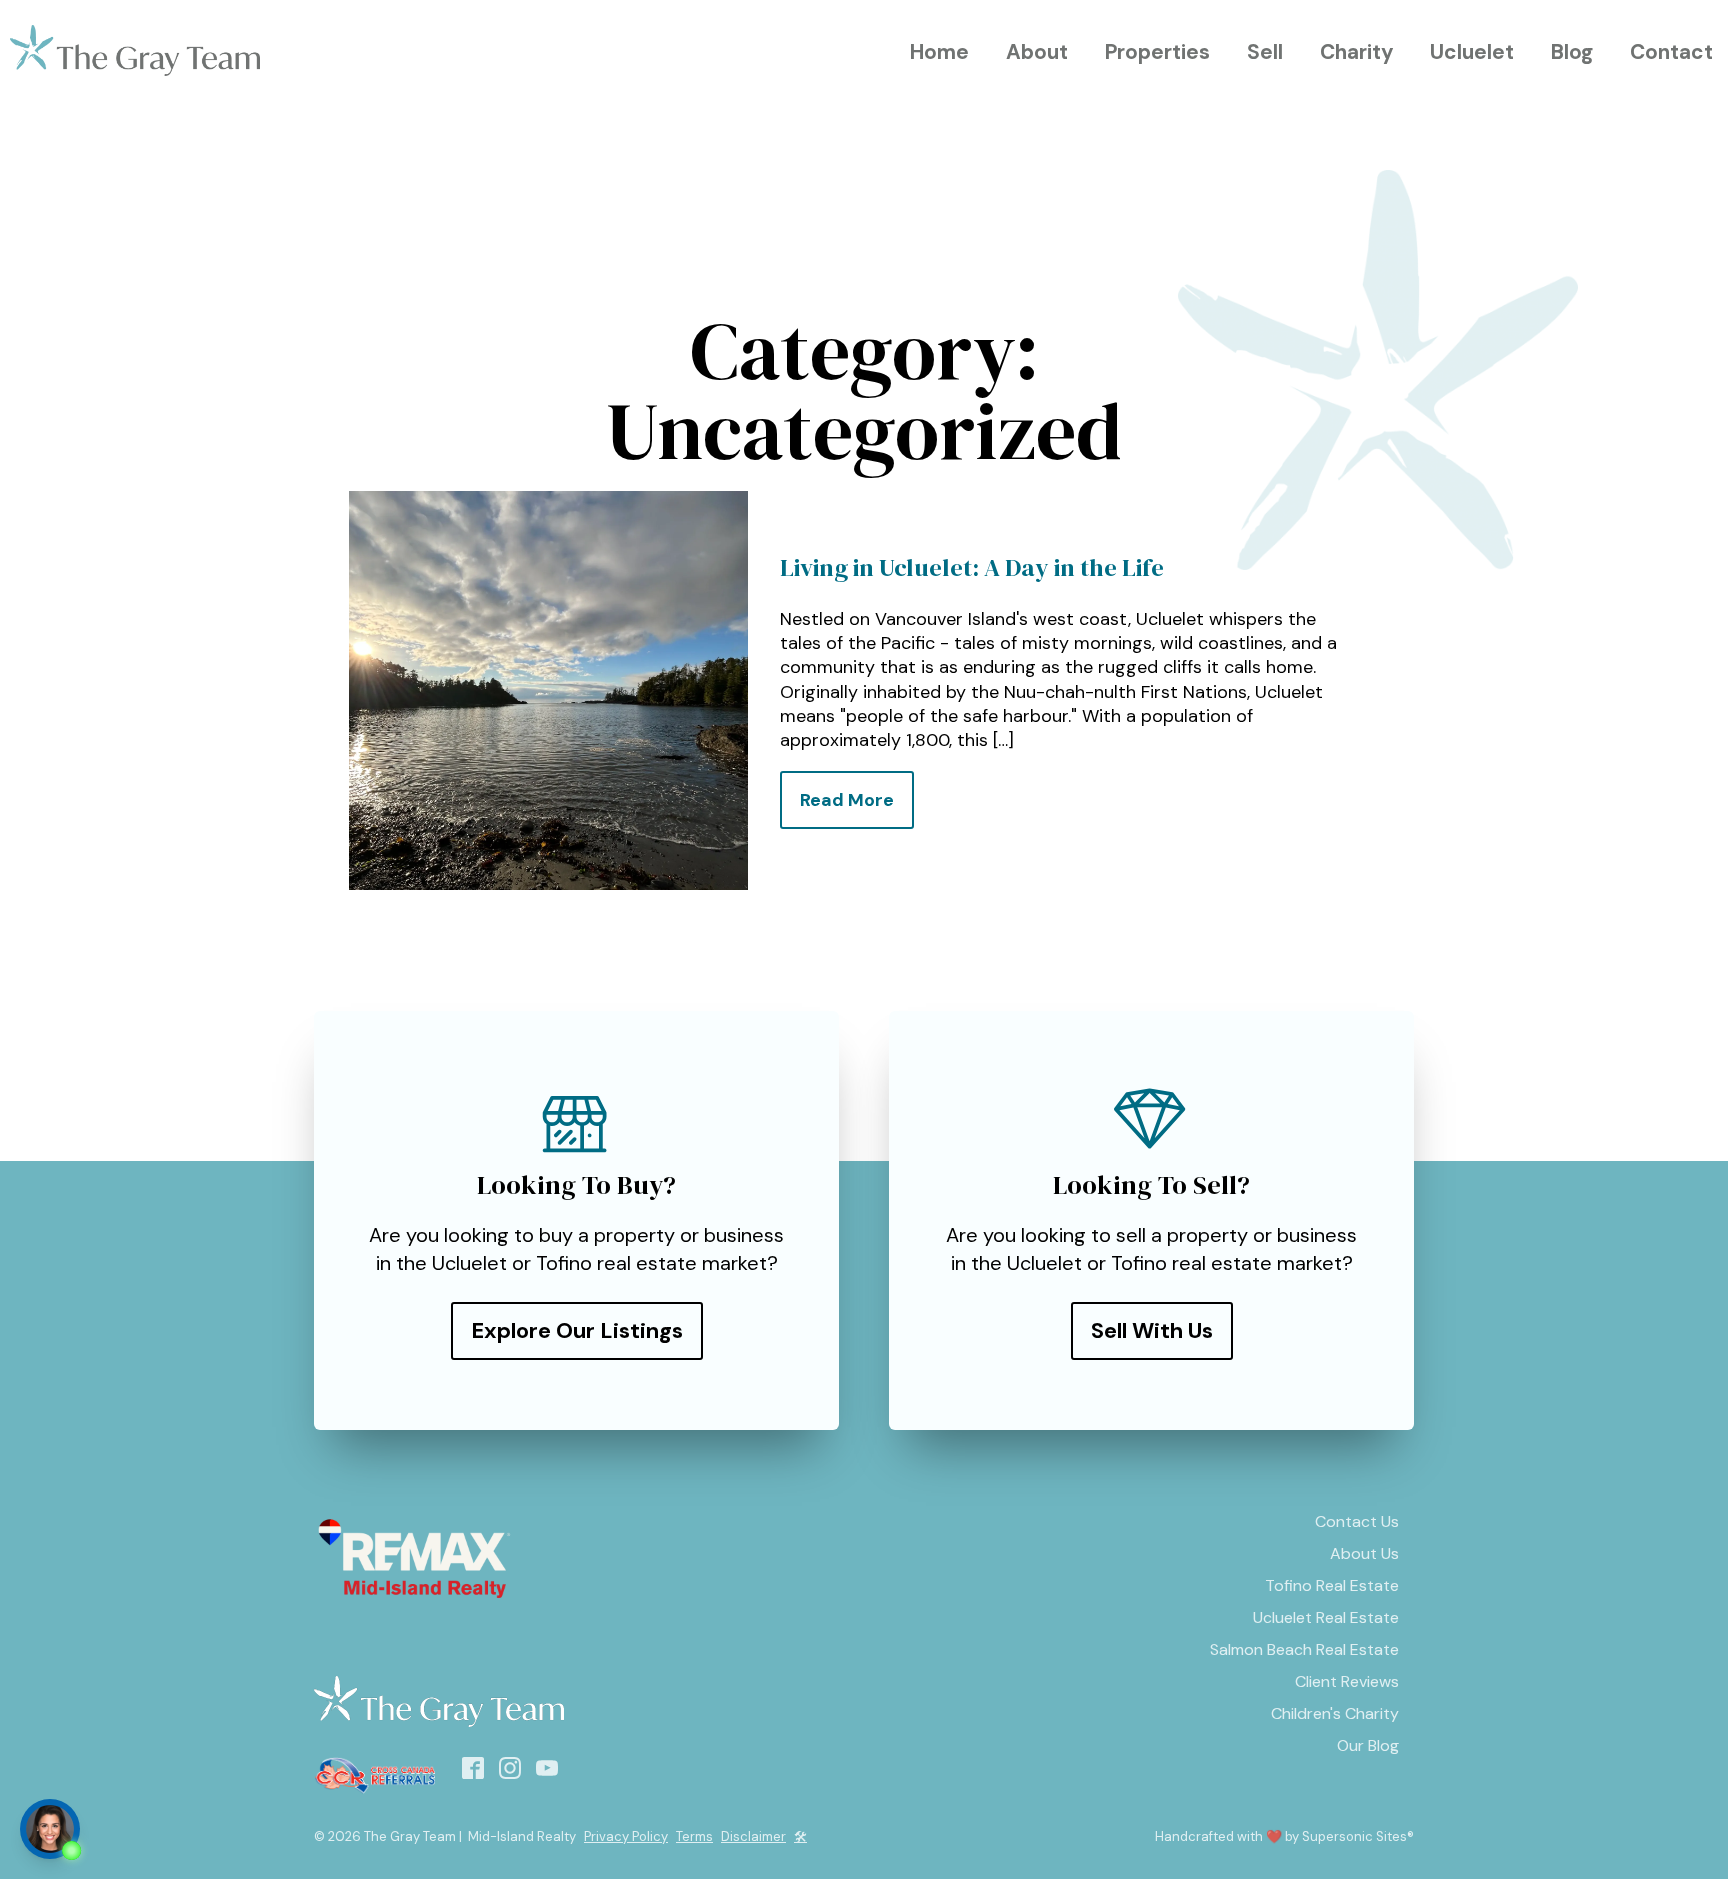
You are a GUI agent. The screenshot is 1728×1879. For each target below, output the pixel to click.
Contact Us (1357, 1521)
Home (939, 51)
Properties (1157, 51)
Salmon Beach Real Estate (1304, 1649)
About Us (1364, 1553)
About (1037, 51)
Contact (1671, 51)
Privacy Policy (626, 1836)
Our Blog (1368, 1745)
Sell (1265, 51)
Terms (694, 1836)
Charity (1357, 51)
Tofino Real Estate (1332, 1585)
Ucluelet (1472, 51)
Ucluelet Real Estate (1326, 1617)
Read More (847, 800)
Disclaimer (753, 1836)
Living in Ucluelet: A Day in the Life (972, 568)
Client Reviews (1347, 1681)
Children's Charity (1335, 1713)
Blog (1572, 51)
